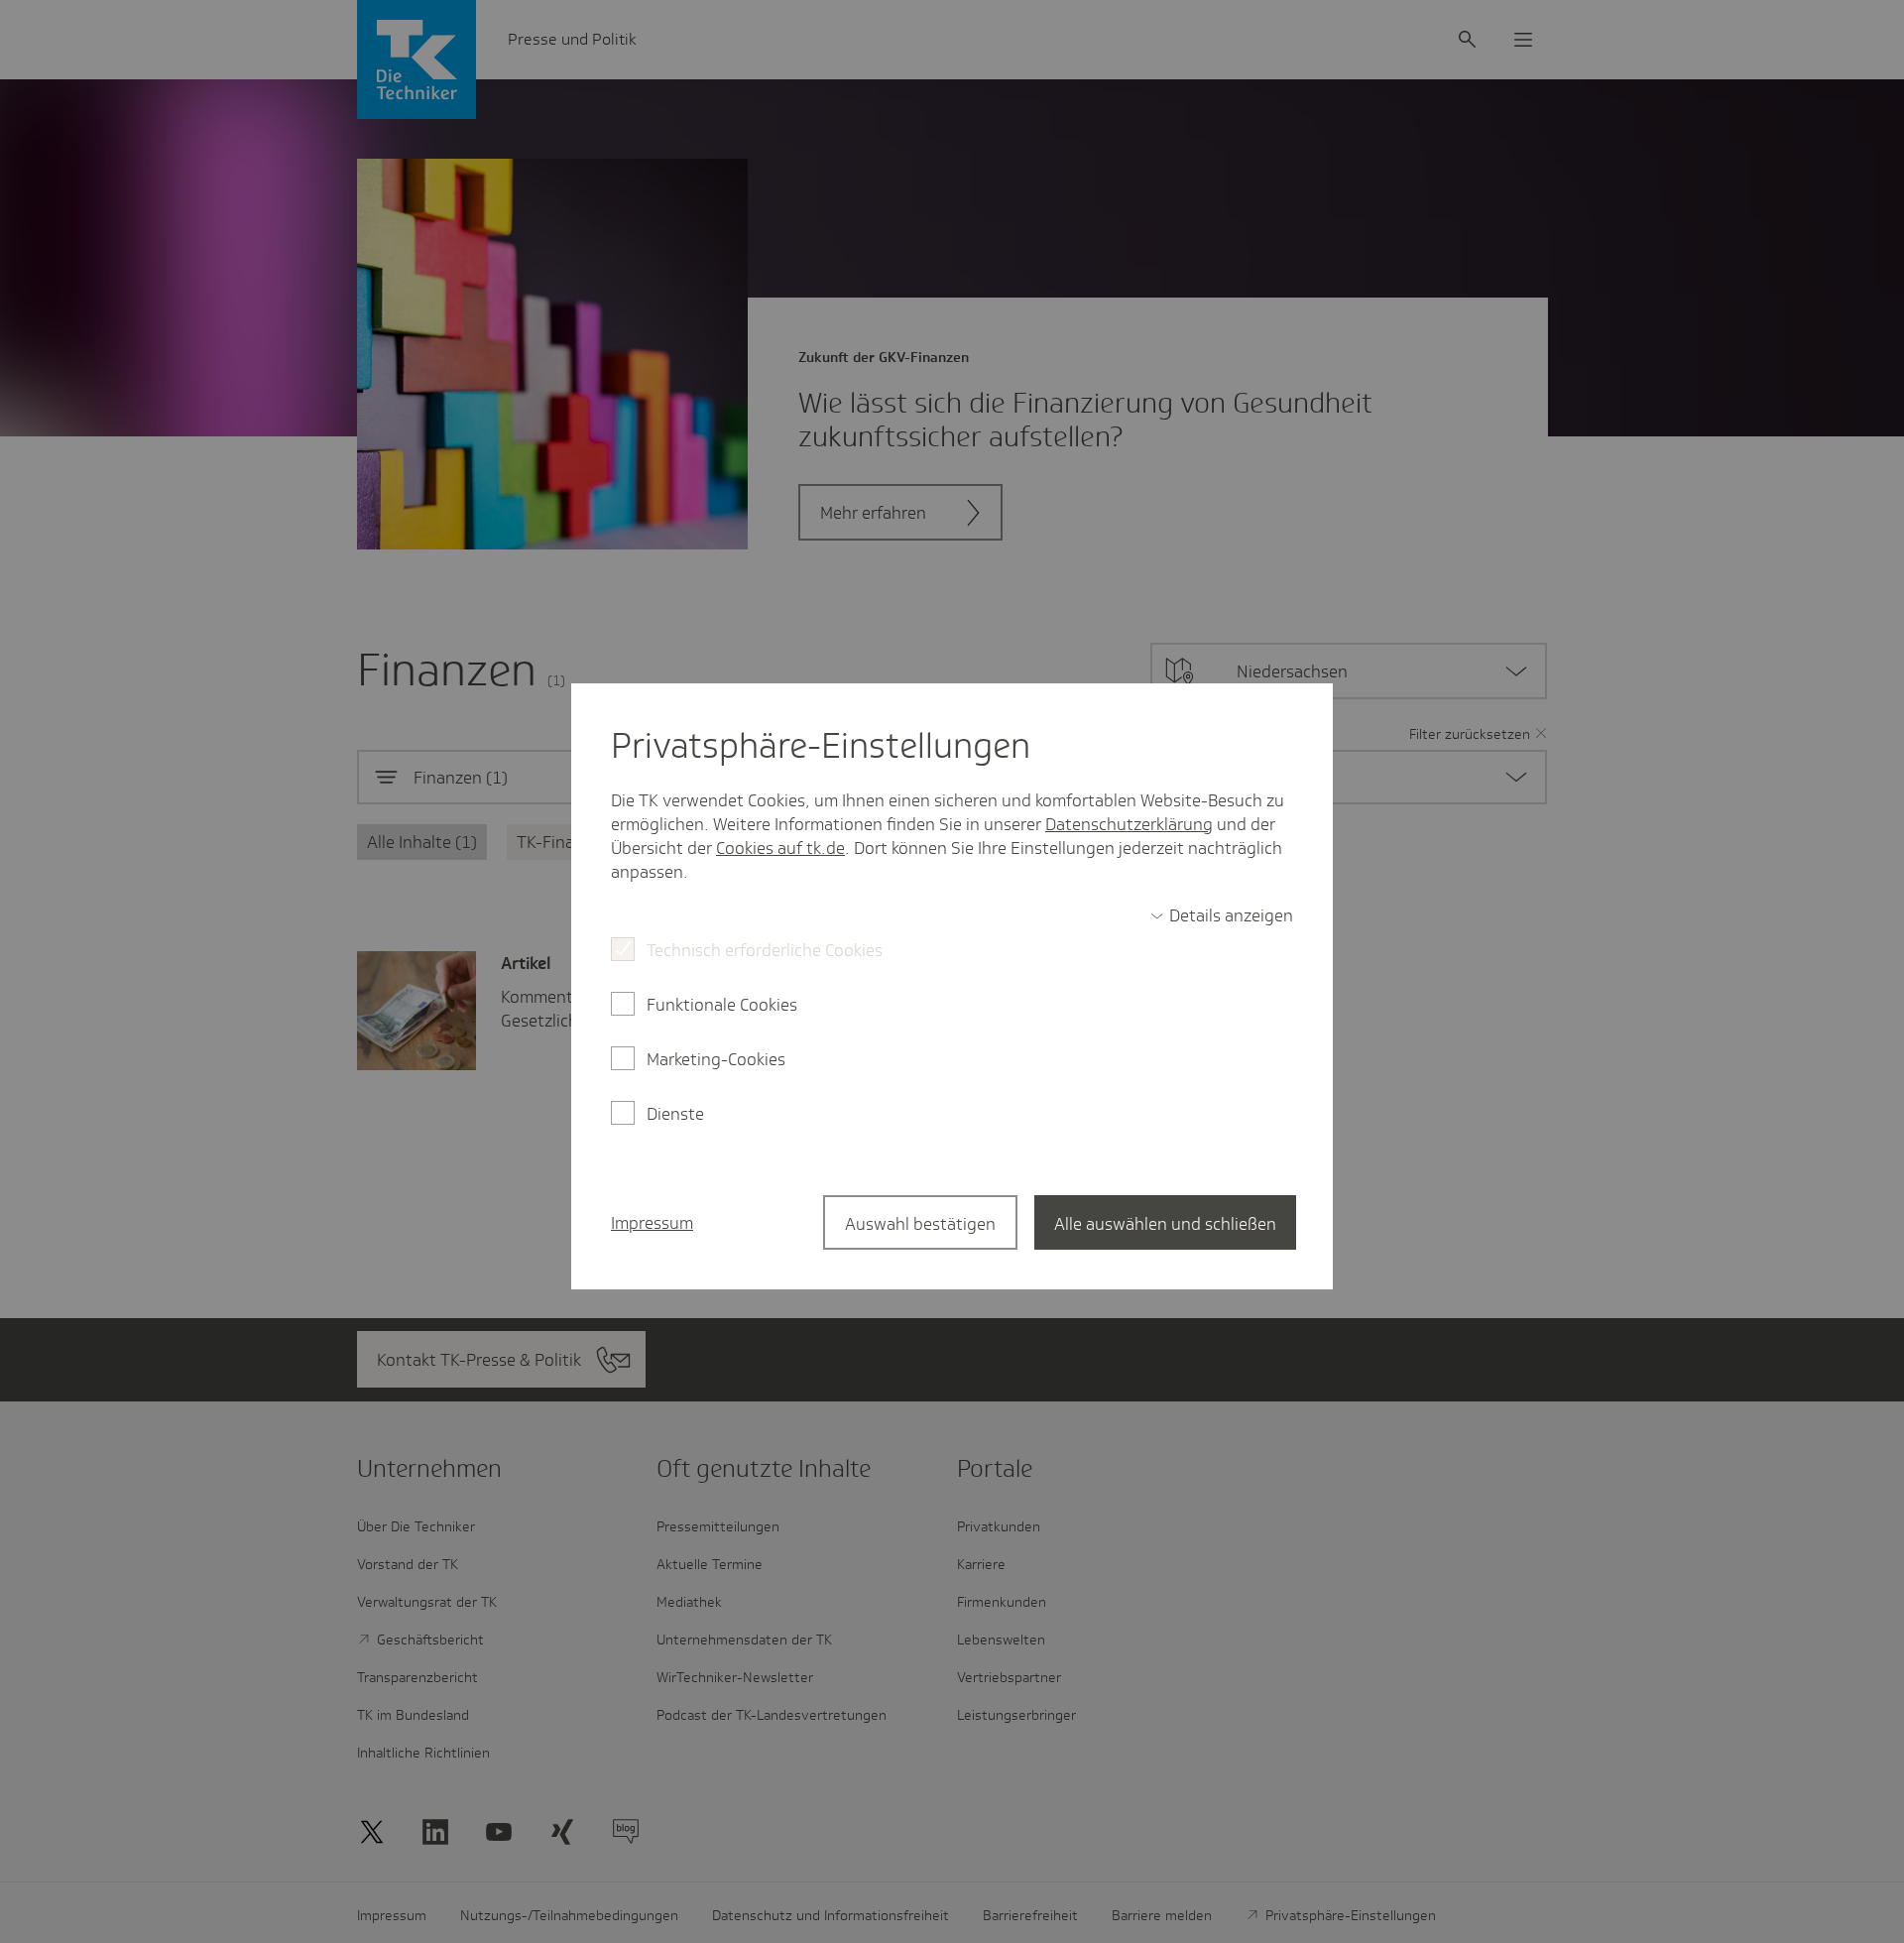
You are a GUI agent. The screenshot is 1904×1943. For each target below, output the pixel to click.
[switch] (1222, 915)
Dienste (675, 1114)
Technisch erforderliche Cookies (765, 950)
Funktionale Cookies (722, 1005)
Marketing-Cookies (716, 1059)
